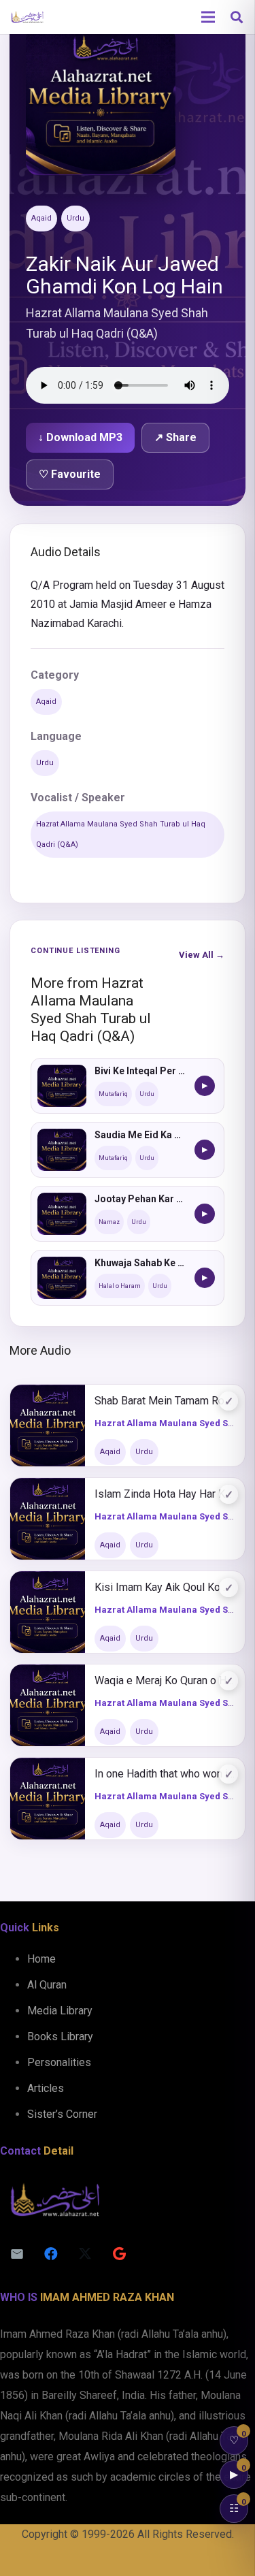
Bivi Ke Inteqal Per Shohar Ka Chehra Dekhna (140, 1071)
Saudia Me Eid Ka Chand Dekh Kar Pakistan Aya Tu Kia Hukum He (140, 1135)
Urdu (75, 218)
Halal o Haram (120, 1286)
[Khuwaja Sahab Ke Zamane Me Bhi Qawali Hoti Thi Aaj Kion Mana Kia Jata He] (62, 1278)
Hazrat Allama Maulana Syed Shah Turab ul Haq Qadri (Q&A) (121, 834)
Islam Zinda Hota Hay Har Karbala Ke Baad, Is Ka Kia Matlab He (165, 1494)
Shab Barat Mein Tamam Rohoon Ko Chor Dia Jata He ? (165, 1401)
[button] (237, 17)
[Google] (119, 2254)
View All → (202, 955)
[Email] (17, 2254)
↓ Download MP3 (80, 437)
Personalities (59, 2062)
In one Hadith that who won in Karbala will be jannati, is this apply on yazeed (165, 1774)
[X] (85, 2254)
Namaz (109, 1222)
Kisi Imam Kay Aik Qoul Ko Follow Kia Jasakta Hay (165, 1587)
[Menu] (208, 17)
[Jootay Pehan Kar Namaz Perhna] (62, 1214)
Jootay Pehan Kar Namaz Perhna (140, 1199)
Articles (46, 2088)
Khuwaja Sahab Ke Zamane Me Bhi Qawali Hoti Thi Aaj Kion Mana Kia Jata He (140, 1263)
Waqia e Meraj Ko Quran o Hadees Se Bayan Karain (165, 1680)
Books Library (60, 2036)
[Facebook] (51, 2254)
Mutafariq (113, 1094)
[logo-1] (27, 17)
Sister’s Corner (62, 2114)
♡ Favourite (70, 474)
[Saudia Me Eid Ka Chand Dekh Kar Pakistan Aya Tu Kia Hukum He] (62, 1150)
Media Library (60, 2011)
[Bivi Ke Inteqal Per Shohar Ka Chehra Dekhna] (62, 1086)
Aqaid (41, 218)
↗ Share (175, 437)
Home (41, 1959)
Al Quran (47, 1985)
